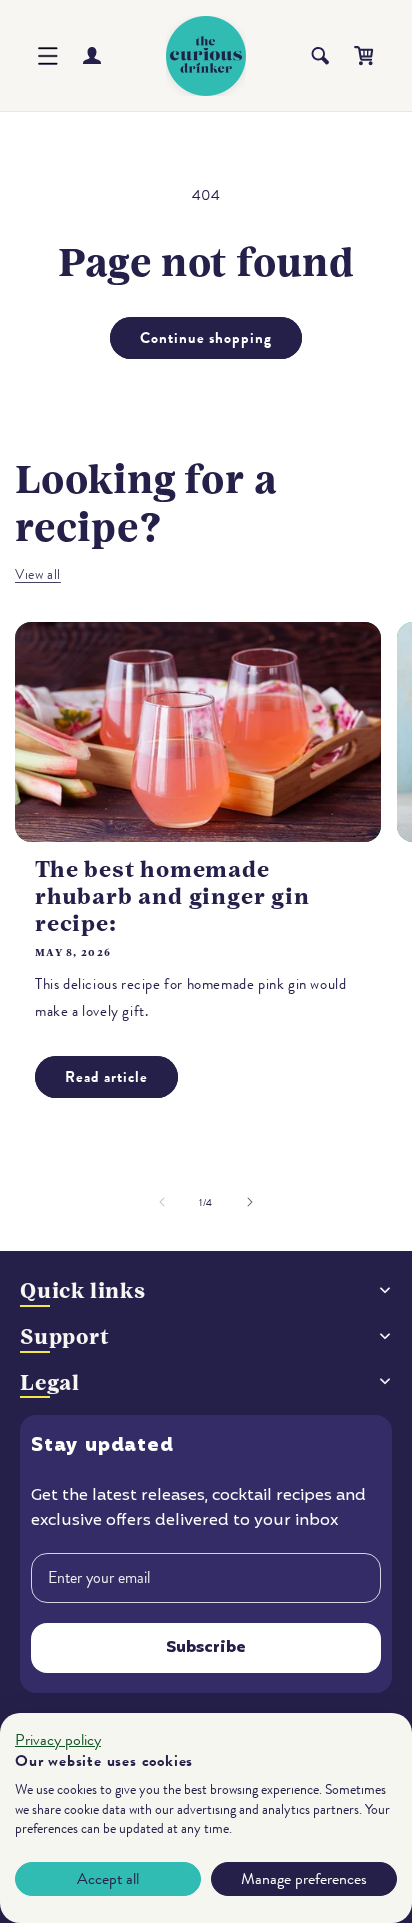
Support (65, 1336)
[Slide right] (250, 1202)
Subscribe (206, 1648)
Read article (106, 1077)
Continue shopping (206, 338)
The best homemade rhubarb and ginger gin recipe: (172, 896)
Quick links (83, 1290)
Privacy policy (58, 1740)
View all (38, 574)
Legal (50, 1382)
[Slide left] (162, 1202)
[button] (48, 56)
